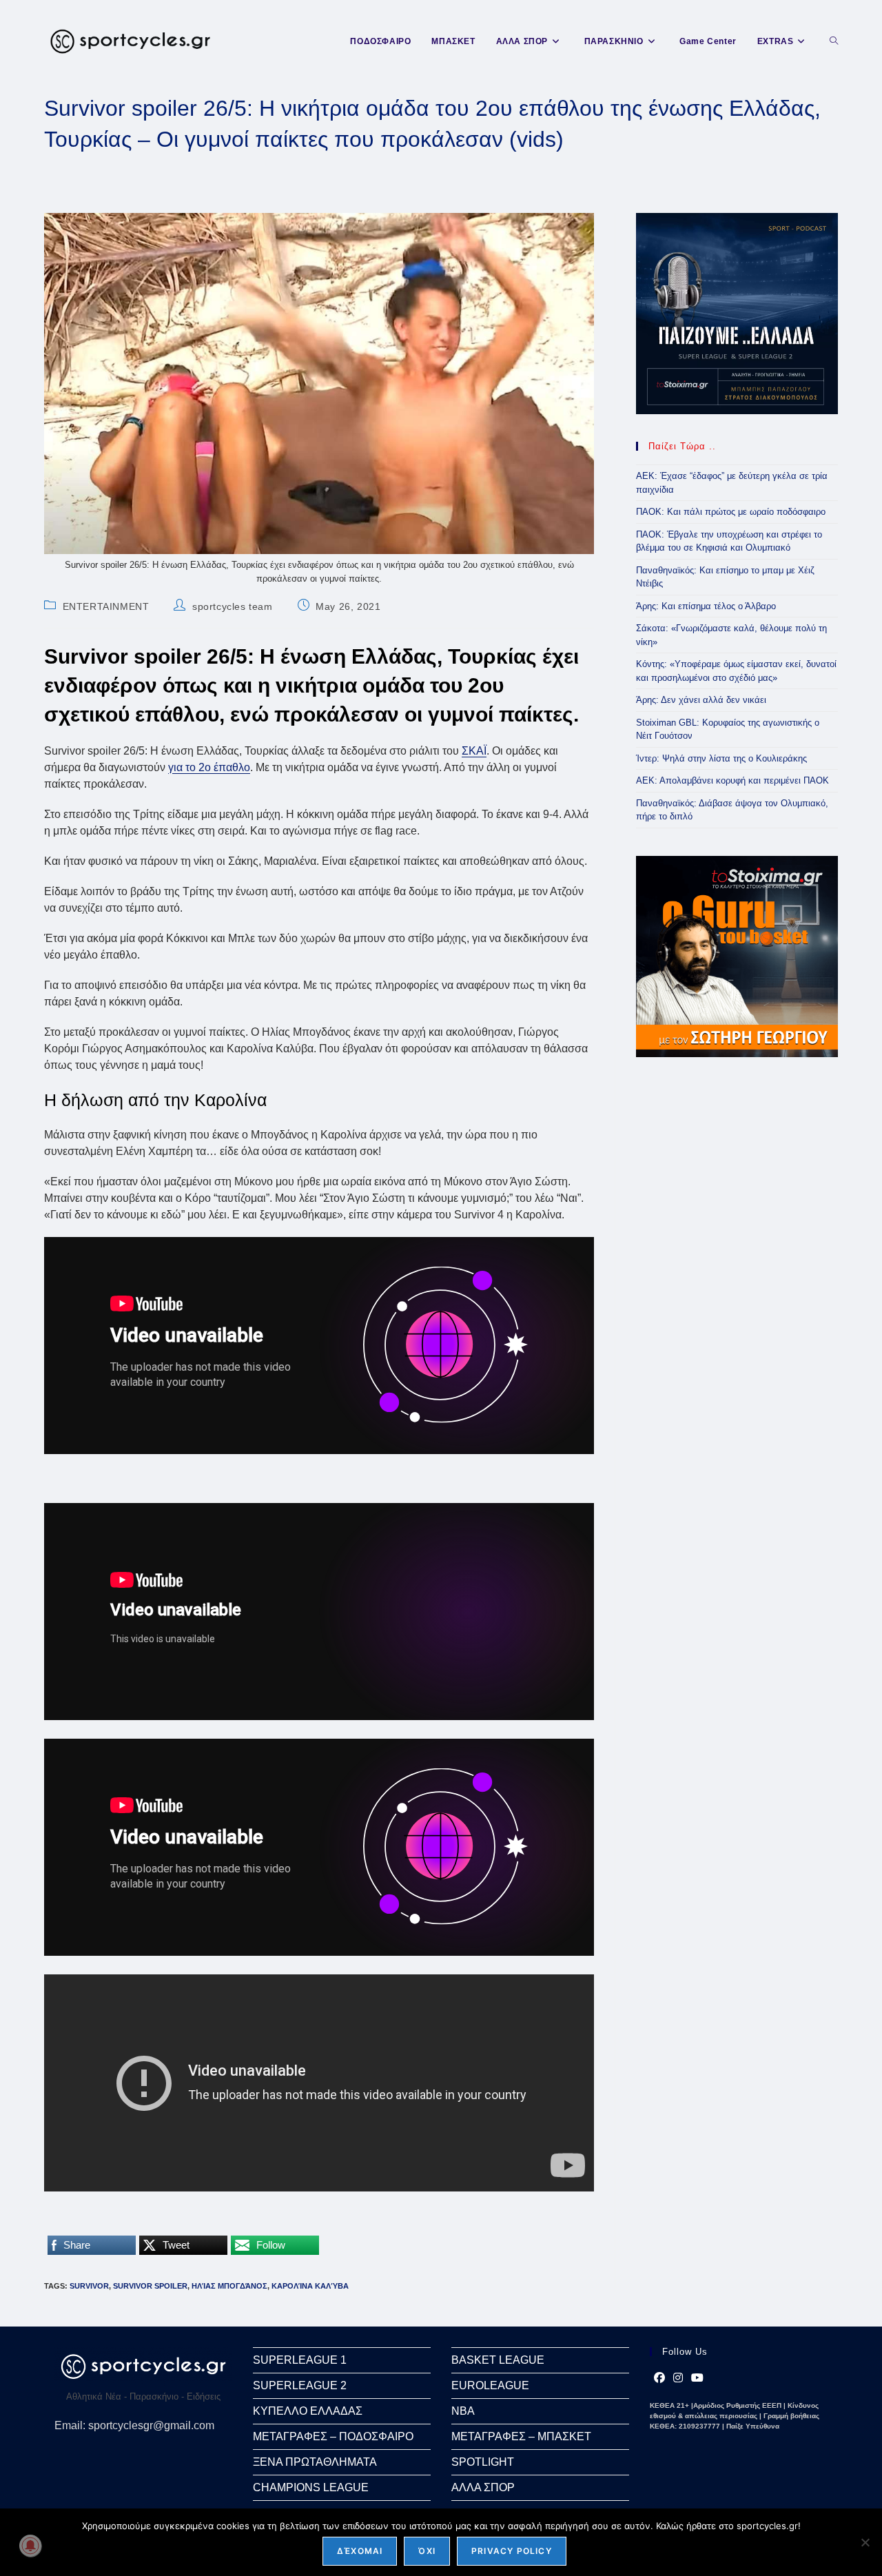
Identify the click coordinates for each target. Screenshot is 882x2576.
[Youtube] (697, 2378)
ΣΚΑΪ (474, 751)
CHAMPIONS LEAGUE (311, 2487)
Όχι (427, 2551)
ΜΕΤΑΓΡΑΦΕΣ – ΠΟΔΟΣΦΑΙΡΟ (333, 2436)
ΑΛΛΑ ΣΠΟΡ (483, 2487)
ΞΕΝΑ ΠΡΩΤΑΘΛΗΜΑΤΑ (315, 2462)
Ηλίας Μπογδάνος (229, 2286)
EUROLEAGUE (490, 2385)
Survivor (89, 2286)
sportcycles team (233, 606)
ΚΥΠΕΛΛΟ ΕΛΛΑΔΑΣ (308, 2411)
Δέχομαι (360, 2551)
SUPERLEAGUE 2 (300, 2385)
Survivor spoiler (150, 2286)
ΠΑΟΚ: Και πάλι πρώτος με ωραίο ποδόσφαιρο (731, 512)
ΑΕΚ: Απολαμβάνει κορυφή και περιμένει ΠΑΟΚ (732, 780)
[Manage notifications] (30, 2546)
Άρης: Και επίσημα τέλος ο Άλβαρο (706, 606)
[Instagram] (678, 2378)
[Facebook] (659, 2378)
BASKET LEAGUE (498, 2360)
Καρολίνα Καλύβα (310, 2286)
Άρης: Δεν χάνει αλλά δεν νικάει (701, 700)
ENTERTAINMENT (106, 606)
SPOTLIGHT (483, 2462)
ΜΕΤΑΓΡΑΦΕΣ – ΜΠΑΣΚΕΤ (521, 2436)
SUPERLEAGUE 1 (300, 2360)
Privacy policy (512, 2551)
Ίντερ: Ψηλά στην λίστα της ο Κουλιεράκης (721, 758)
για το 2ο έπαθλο (209, 767)
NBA (463, 2411)
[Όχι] (865, 2542)
